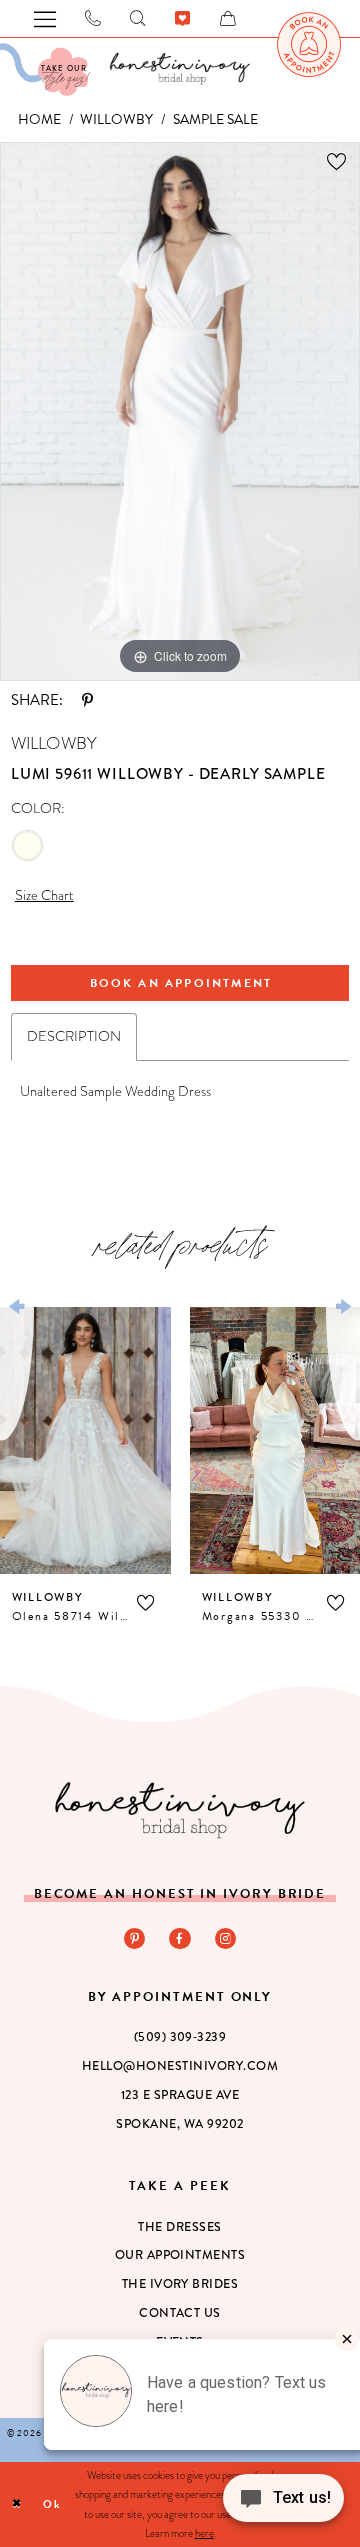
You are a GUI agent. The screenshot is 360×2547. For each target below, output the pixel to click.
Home (39, 119)
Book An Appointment (181, 983)
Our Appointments (180, 2255)
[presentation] (85, 1440)
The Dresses (179, 2227)
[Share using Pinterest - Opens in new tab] (87, 700)
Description (74, 1036)
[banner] (180, 68)
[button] (145, 1602)
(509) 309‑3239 (180, 2037)
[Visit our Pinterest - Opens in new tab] (134, 1938)
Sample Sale (215, 119)
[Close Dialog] (17, 2505)
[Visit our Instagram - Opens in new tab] (225, 1938)
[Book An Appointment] (309, 44)
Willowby (116, 119)
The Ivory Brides (180, 2284)
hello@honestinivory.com (180, 2066)
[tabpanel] (180, 411)
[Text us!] (283, 2504)
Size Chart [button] (44, 895)
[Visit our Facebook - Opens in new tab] (179, 1938)
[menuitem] (309, 44)
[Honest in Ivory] (180, 1810)
